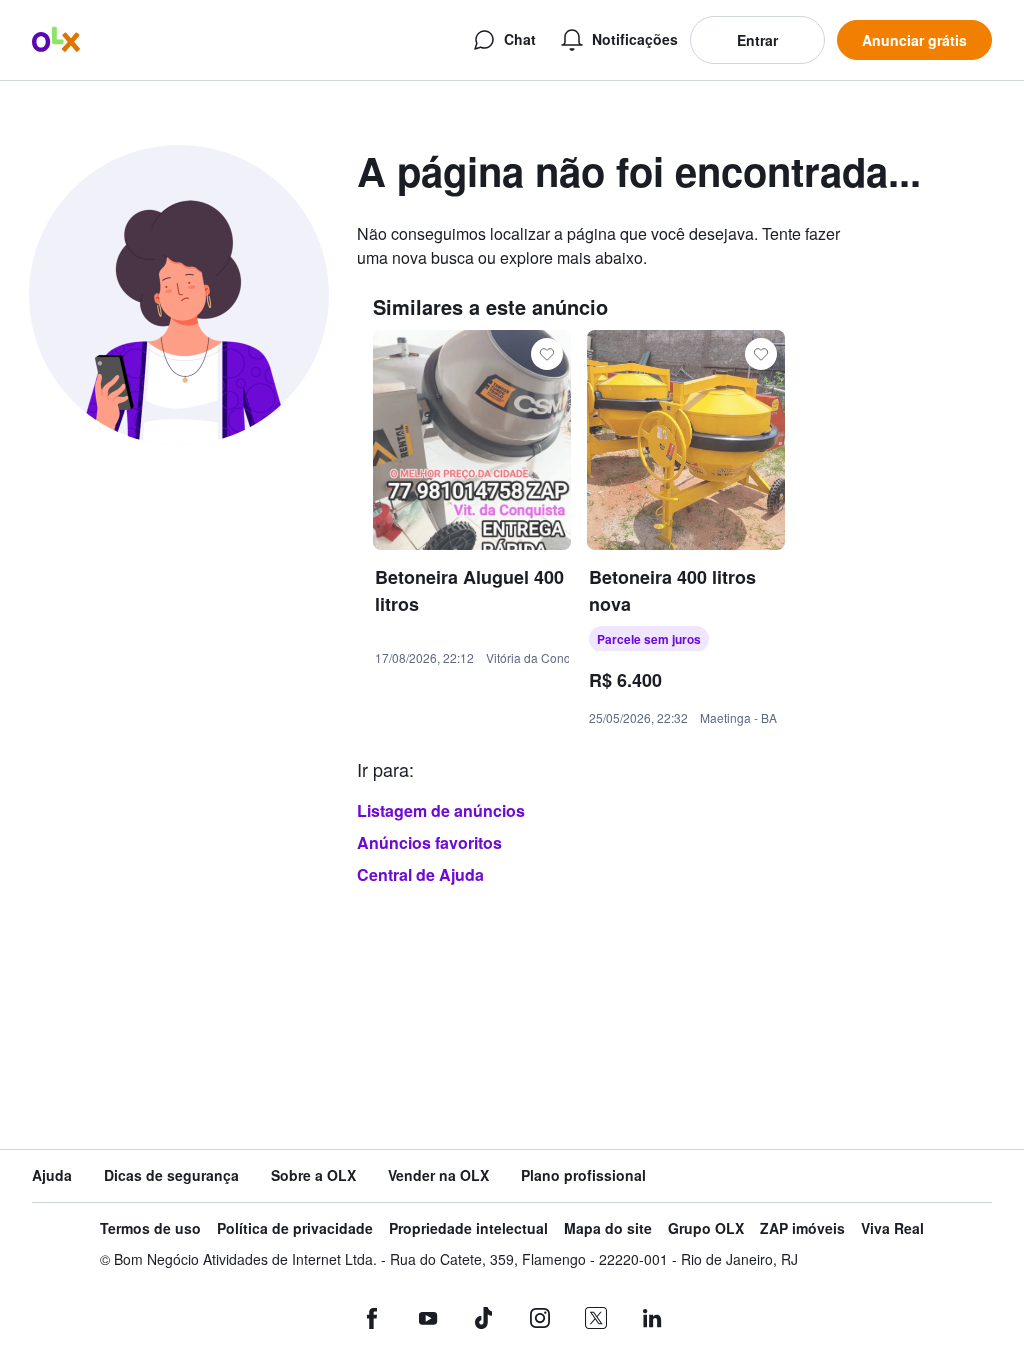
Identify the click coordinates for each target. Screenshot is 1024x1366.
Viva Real (892, 1228)
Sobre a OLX (313, 1175)
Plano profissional (583, 1175)
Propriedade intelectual (468, 1228)
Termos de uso (150, 1228)
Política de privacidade (295, 1228)
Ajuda (52, 1175)
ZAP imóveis (802, 1228)
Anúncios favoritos (429, 842)
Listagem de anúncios (441, 810)
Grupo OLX (706, 1228)
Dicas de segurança (171, 1175)
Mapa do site (608, 1228)
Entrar (757, 40)
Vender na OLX (438, 1175)
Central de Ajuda (420, 874)
